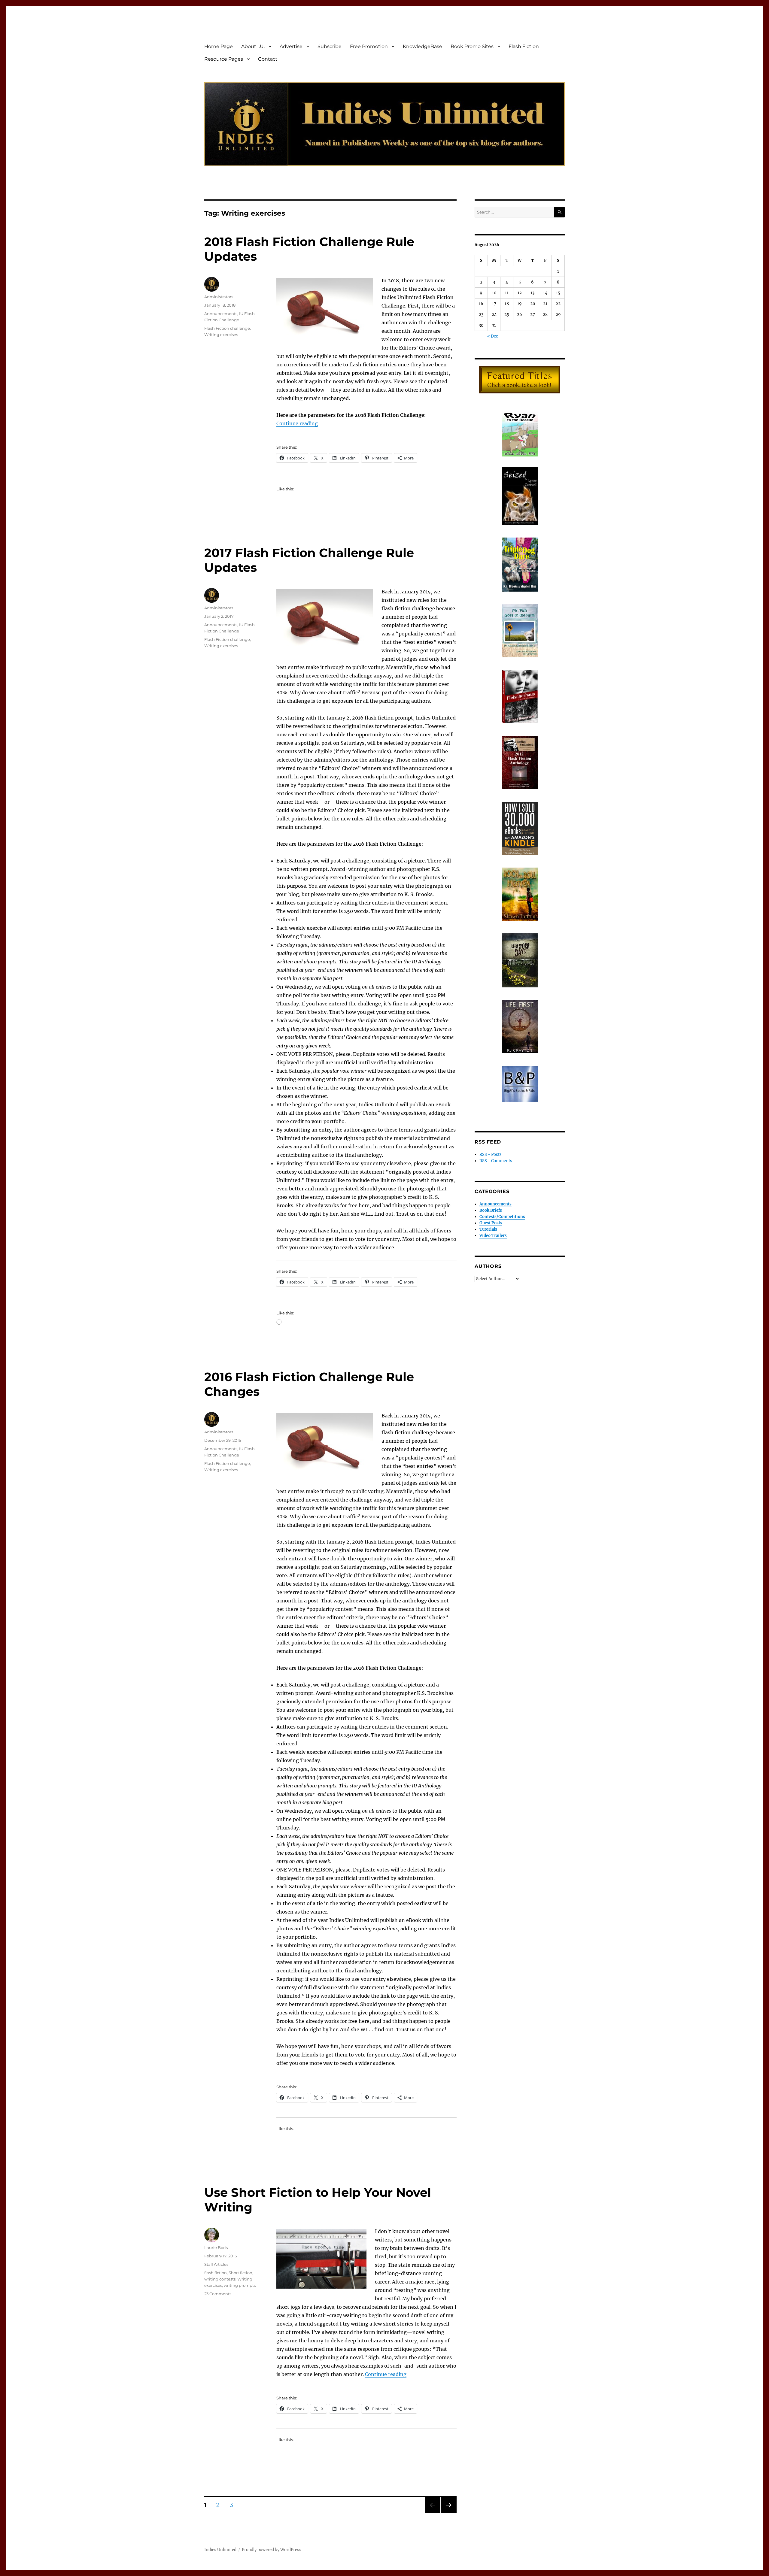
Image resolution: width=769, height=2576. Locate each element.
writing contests (220, 2279)
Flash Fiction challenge (227, 328)
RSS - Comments (496, 1161)
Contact (268, 59)
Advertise (291, 46)
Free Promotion (369, 46)
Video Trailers (493, 1236)
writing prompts (240, 2285)
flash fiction (216, 2273)
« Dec (493, 336)
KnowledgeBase (422, 46)
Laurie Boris (216, 2247)
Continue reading (297, 423)
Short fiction (240, 2273)
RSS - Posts (491, 1155)
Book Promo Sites (472, 46)
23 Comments (218, 2294)
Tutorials (488, 1229)
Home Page (219, 46)
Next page (449, 2513)
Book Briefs (491, 1210)
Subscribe (330, 46)
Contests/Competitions (502, 1217)
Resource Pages (224, 59)
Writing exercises (221, 335)
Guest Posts (491, 1223)
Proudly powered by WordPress (272, 2550)
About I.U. (253, 46)
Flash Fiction (524, 46)
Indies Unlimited (220, 2550)
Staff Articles (216, 2264)
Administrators (219, 297)
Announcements (221, 314)
